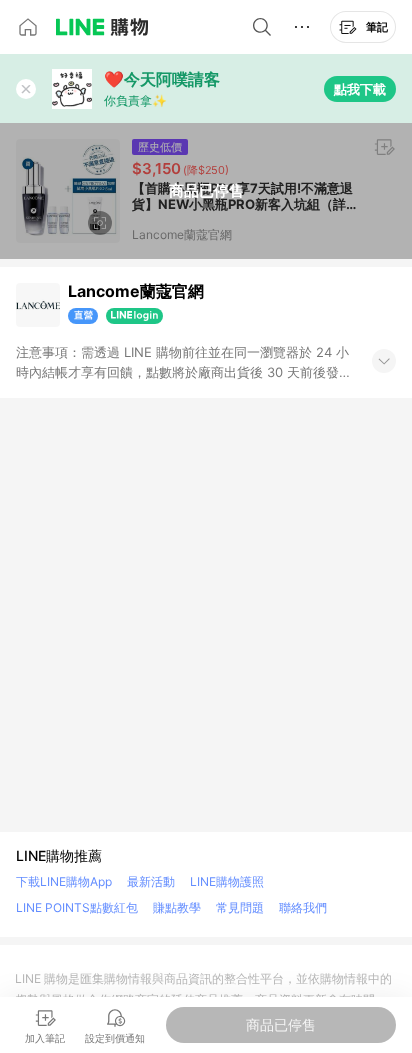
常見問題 (240, 907)
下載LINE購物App (64, 881)
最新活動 (151, 881)
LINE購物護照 (227, 881)
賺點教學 (177, 907)
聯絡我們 (303, 907)
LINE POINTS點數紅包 (77, 907)
